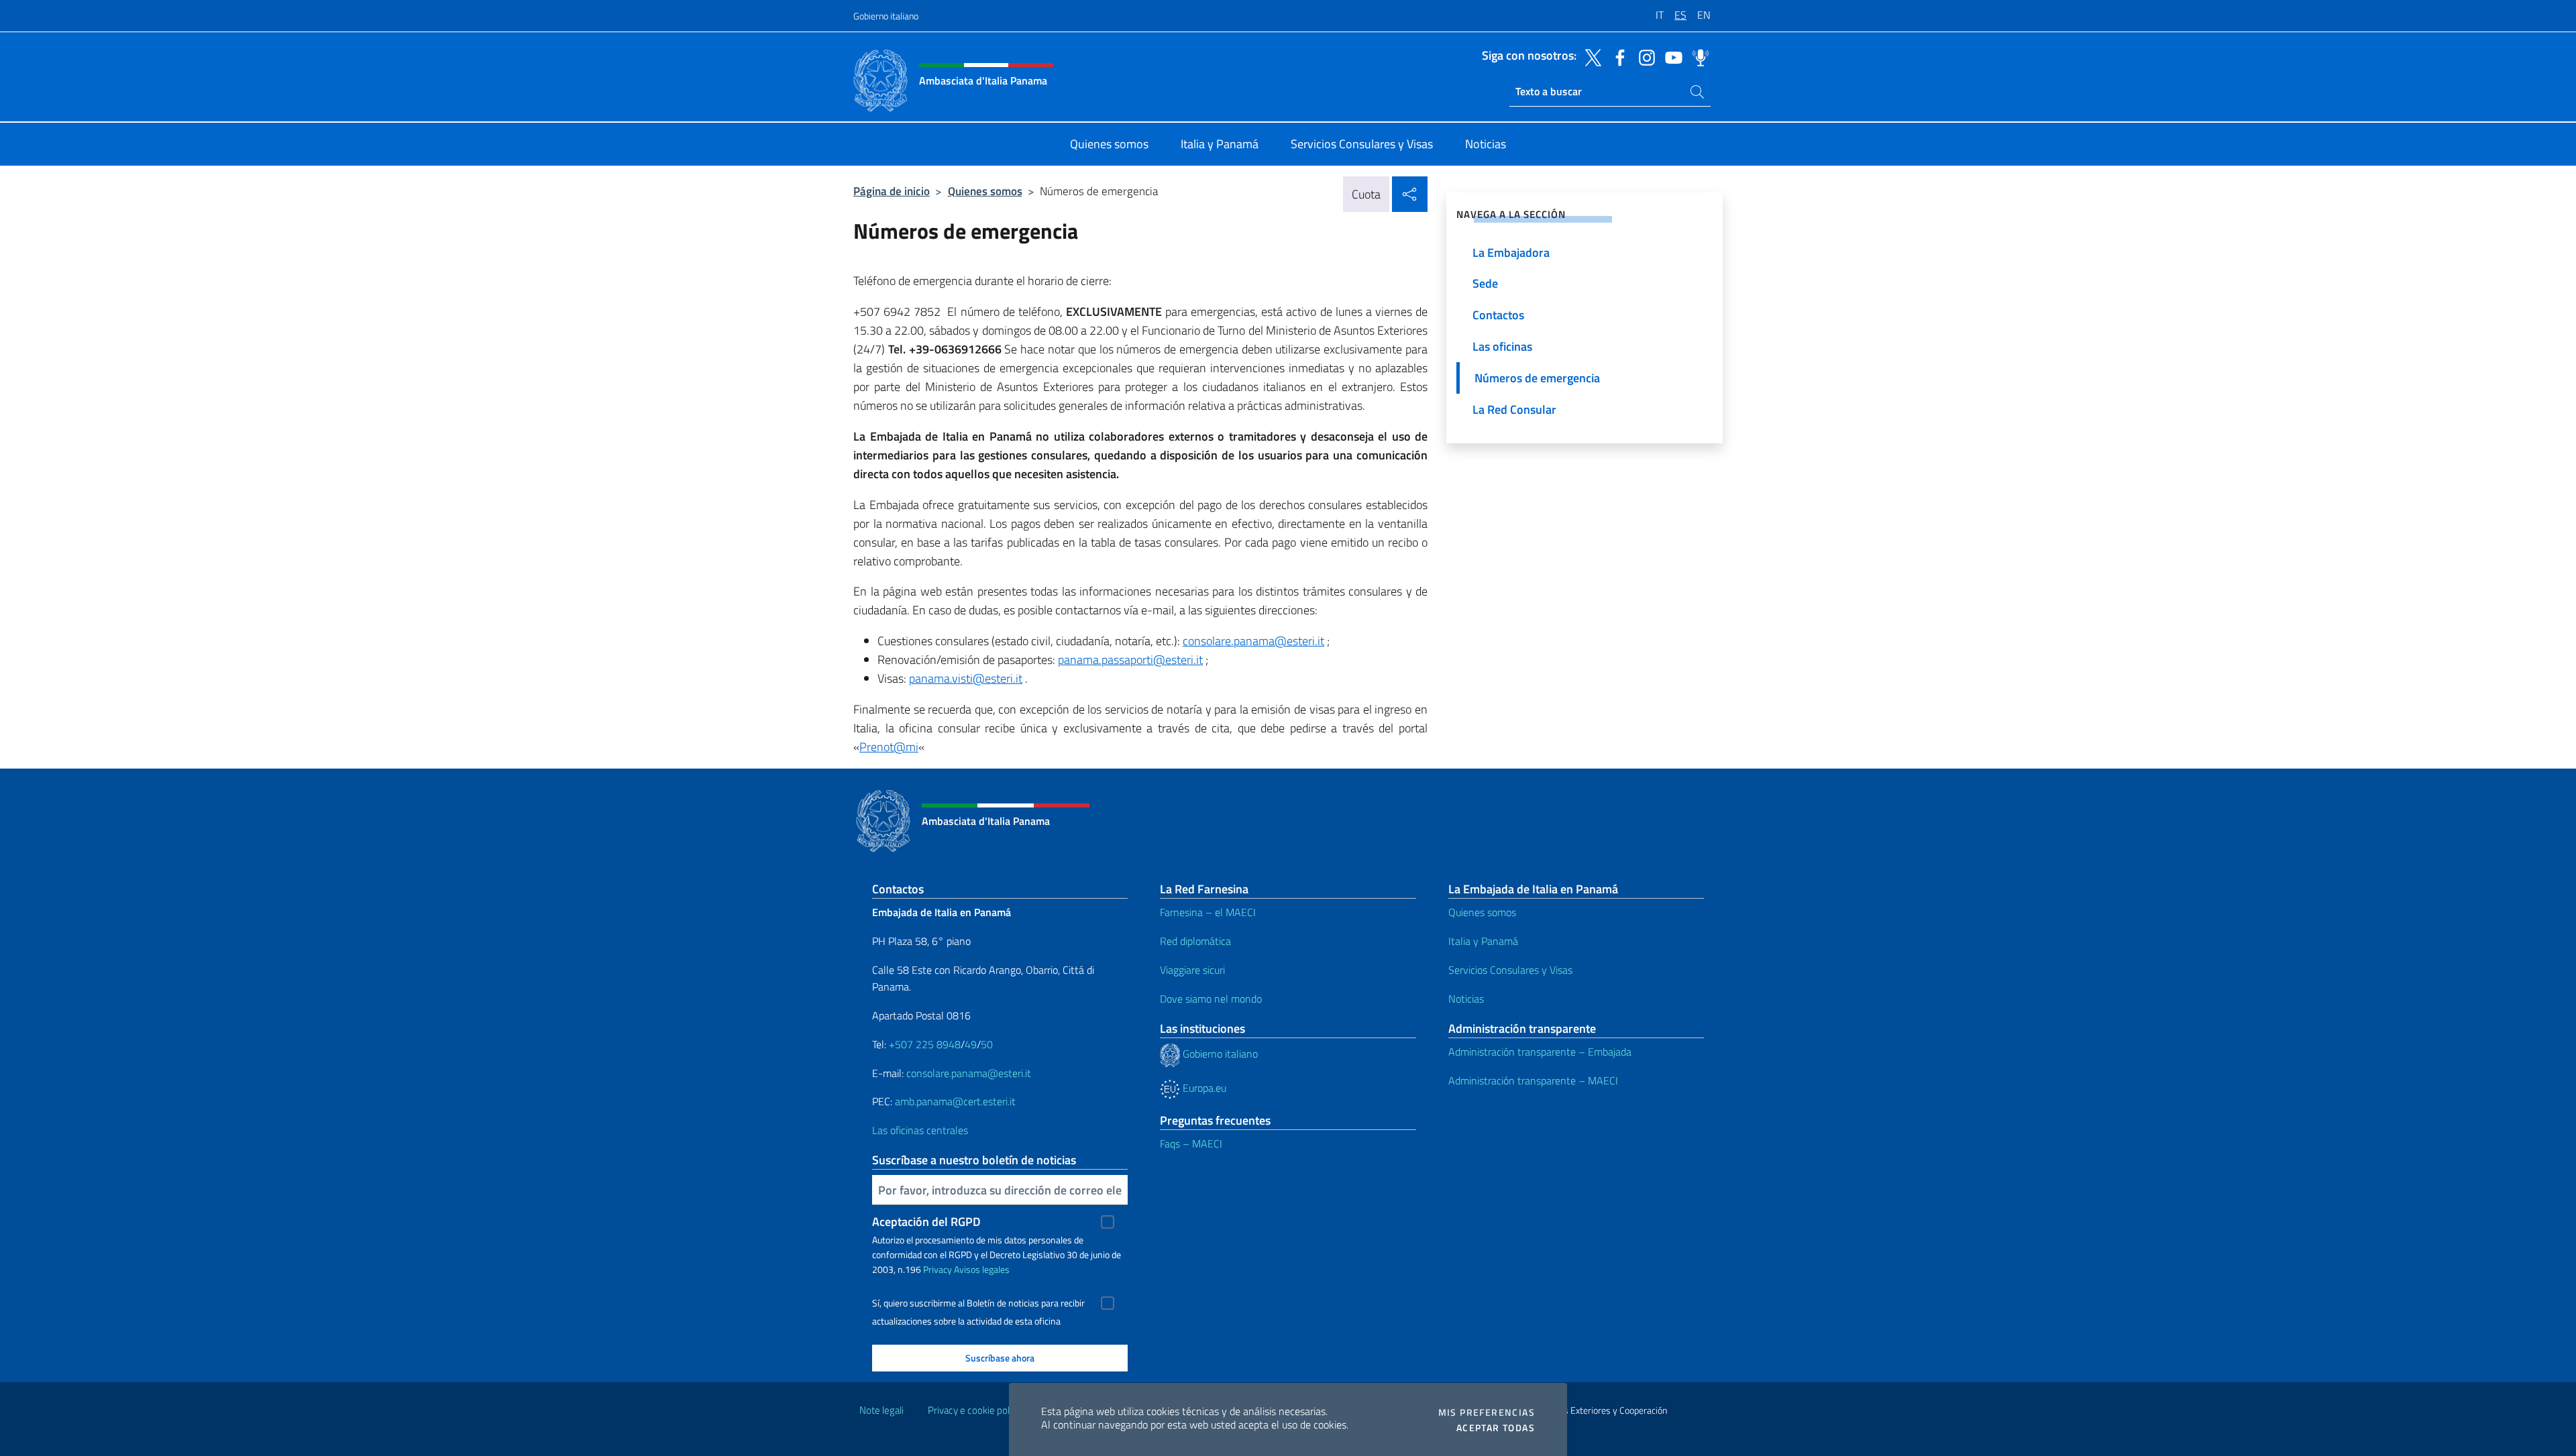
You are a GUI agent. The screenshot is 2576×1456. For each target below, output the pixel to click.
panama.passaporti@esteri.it (1130, 660)
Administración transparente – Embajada (1540, 1052)
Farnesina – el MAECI (1208, 912)
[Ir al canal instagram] (1644, 56)
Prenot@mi (889, 747)
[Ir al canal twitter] (1590, 56)
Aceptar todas (1496, 1428)
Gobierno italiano (886, 16)
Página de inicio (892, 191)
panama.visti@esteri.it (966, 678)
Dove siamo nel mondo (1211, 999)
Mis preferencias (1487, 1412)
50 (987, 1044)
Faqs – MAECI (1191, 1143)
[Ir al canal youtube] (1670, 56)
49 (971, 1044)
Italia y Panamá (1483, 941)
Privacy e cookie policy (974, 1410)
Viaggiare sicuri (1192, 970)
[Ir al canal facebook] (1617, 56)
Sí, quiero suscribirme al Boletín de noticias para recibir (978, 1303)
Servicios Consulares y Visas (1510, 970)
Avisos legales (982, 1269)
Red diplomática (1195, 941)
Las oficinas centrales (920, 1130)
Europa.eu (1203, 1088)
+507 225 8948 (925, 1044)
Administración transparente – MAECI (1533, 1080)
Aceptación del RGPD (926, 1222)
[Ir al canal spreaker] (1697, 56)
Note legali (881, 1410)
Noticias (1466, 999)
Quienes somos (985, 191)
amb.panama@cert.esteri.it (955, 1101)
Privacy (937, 1269)
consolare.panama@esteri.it (1253, 641)
